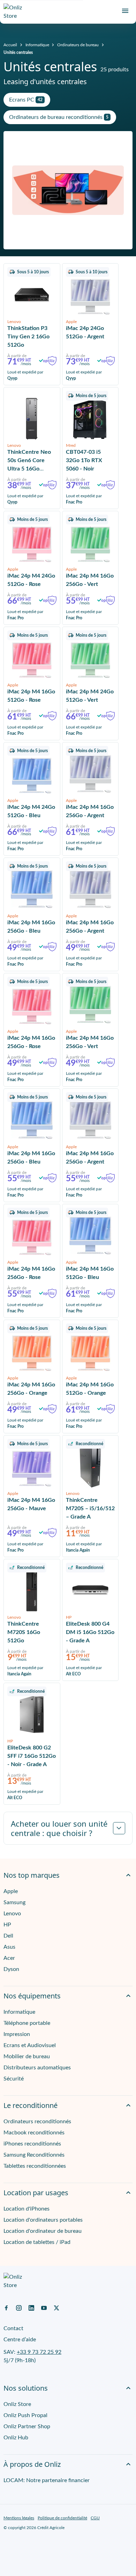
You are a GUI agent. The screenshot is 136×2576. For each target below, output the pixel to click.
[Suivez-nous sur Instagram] (19, 2308)
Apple (11, 1891)
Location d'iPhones (27, 2209)
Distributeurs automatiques (37, 2068)
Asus (9, 1947)
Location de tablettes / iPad (37, 2242)
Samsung (14, 1902)
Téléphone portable (27, 2023)
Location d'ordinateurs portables (43, 2220)
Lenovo (12, 1914)
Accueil (10, 45)
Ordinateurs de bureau (78, 45)
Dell (8, 1936)
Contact (13, 2328)
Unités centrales (18, 53)
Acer (9, 1958)
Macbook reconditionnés (34, 2133)
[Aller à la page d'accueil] (16, 12)
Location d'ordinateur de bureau (43, 2231)
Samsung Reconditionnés (34, 2155)
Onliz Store (17, 2404)
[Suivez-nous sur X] (56, 2308)
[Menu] (125, 11)
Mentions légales (19, 2518)
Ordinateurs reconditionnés (37, 2122)
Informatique (37, 45)
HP (7, 1925)
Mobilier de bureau (27, 2056)
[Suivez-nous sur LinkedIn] (31, 2308)
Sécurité (14, 2079)
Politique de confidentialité (62, 2518)
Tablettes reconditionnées (35, 2166)
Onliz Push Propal (25, 2415)
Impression (17, 2034)
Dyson (11, 1969)
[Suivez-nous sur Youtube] (44, 2308)
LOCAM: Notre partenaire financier (47, 2480)
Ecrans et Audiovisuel (30, 2045)
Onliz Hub (16, 2438)
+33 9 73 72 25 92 (39, 2352)
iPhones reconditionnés (32, 2144)
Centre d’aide (20, 2340)
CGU (95, 2518)
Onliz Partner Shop (27, 2426)
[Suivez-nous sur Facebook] (6, 2308)
